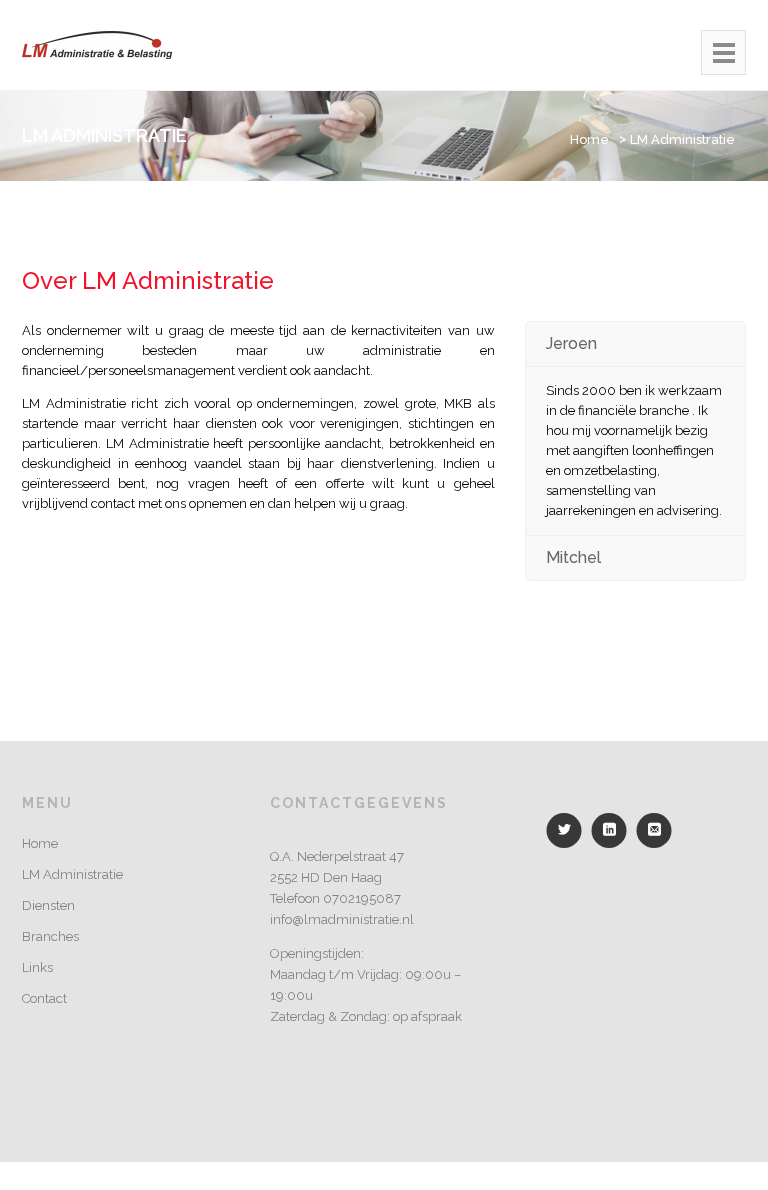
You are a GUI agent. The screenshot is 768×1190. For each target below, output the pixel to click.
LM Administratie (682, 139)
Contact (44, 998)
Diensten (48, 905)
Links (37, 967)
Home (589, 139)
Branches (50, 936)
